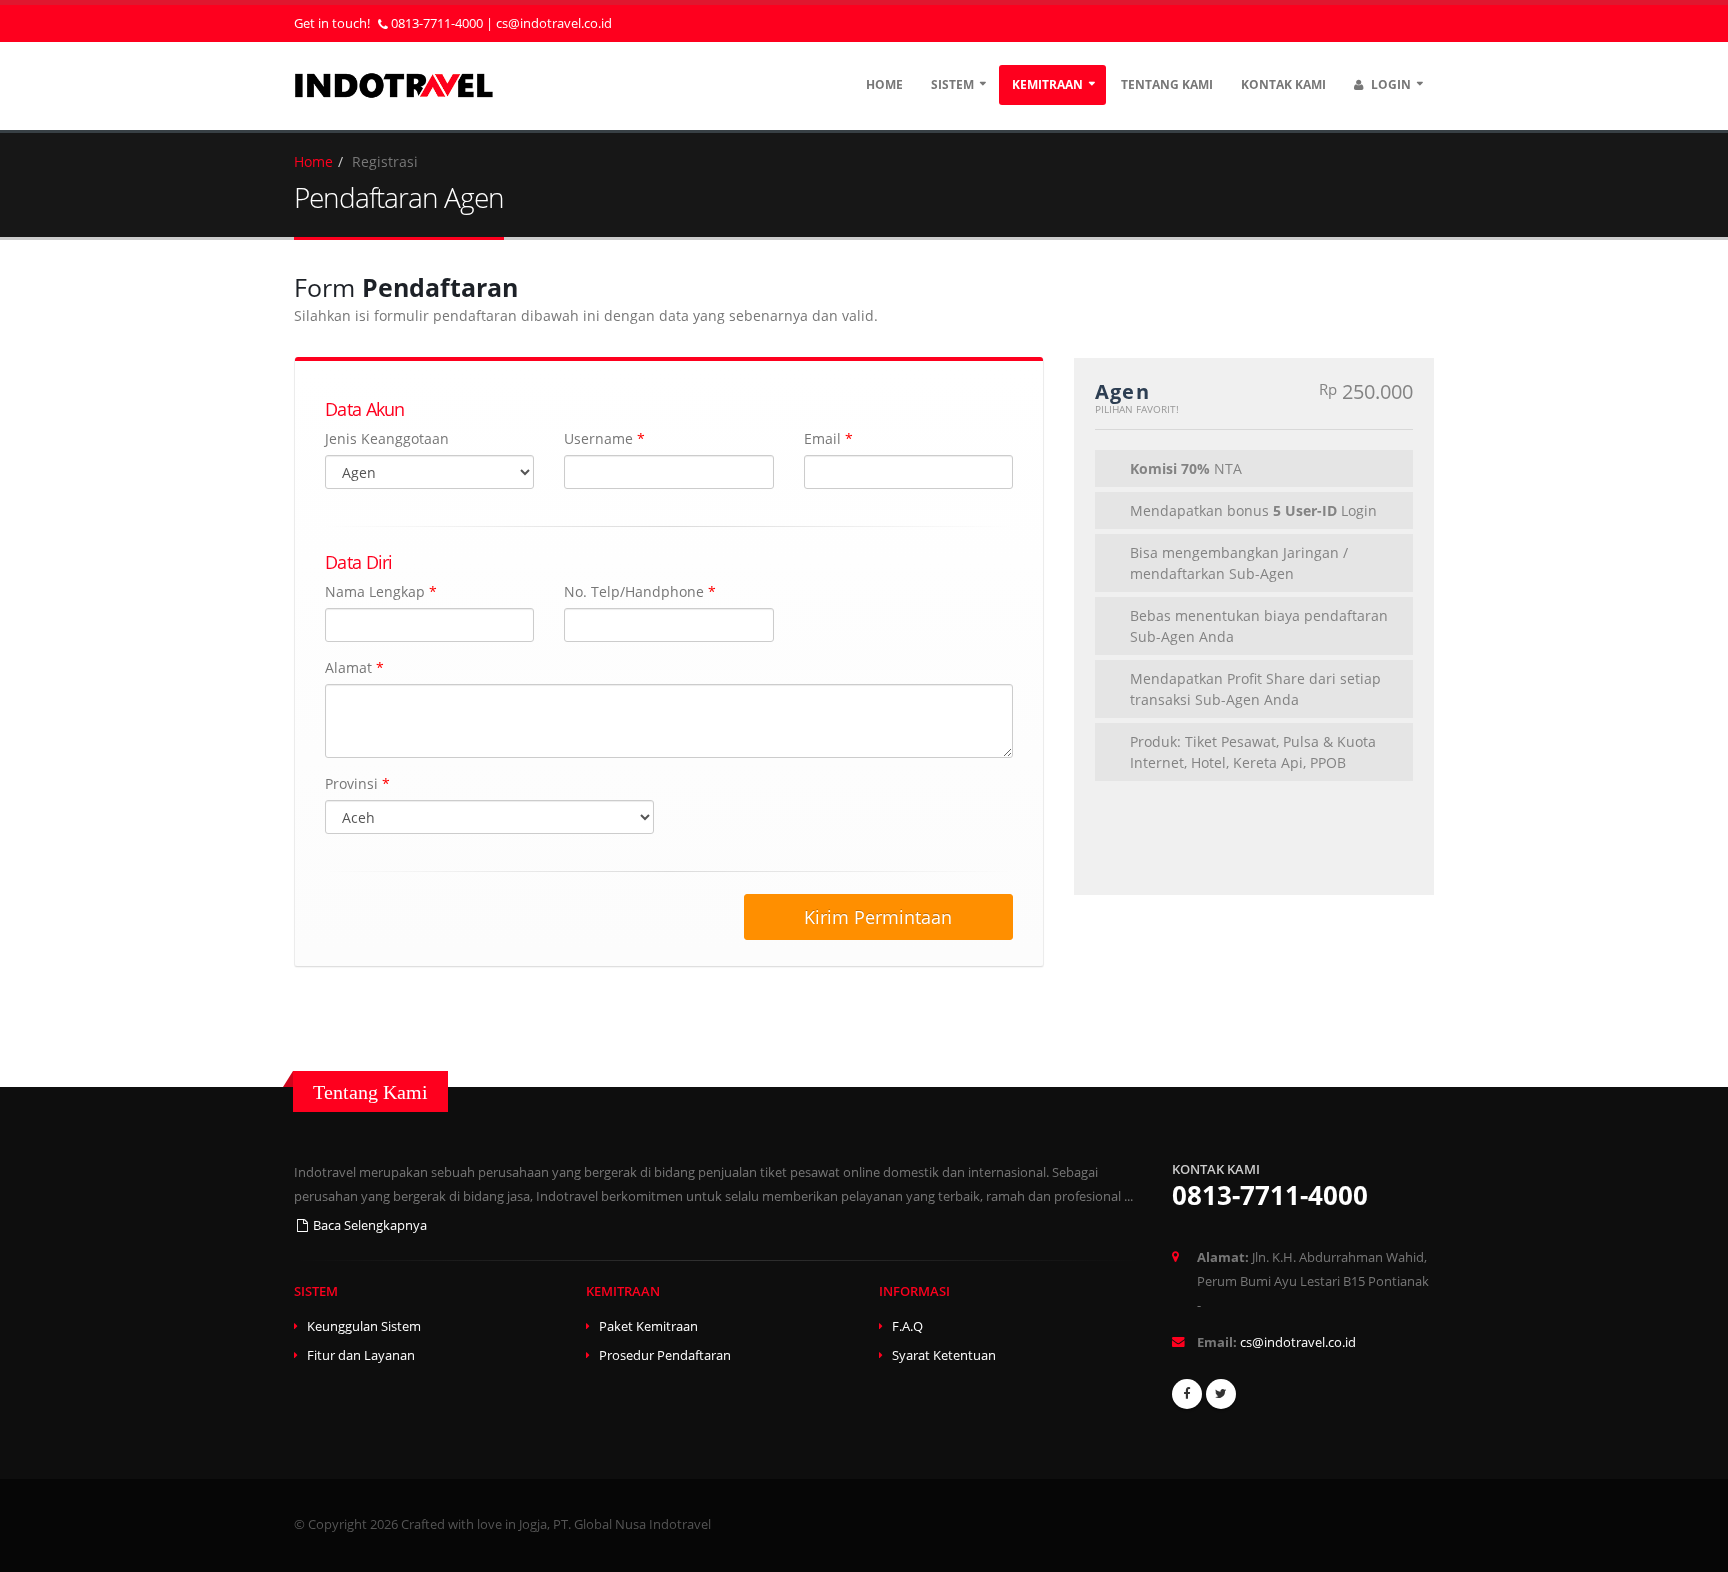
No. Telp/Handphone (640, 591)
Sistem (952, 84)
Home (884, 84)
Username (604, 438)
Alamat (354, 667)
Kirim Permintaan (878, 917)
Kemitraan (1047, 84)
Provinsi (357, 783)
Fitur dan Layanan (361, 1355)
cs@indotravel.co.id (554, 23)
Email (828, 438)
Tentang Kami (1167, 84)
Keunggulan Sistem (364, 1326)
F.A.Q (907, 1326)
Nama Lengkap (381, 591)
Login (1389, 84)
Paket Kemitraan (648, 1326)
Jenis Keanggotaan (387, 438)
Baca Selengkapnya (368, 1225)
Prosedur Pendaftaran (665, 1355)
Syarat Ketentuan (944, 1355)
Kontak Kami (1283, 84)
